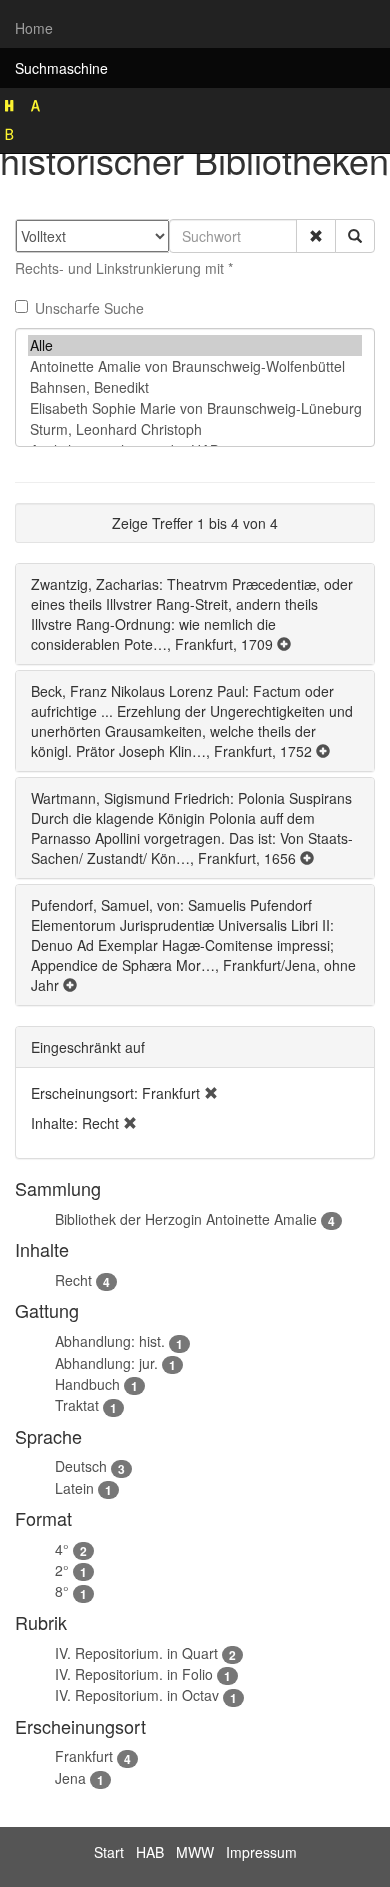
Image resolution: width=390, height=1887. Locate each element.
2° (62, 1570)
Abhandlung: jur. (106, 1363)
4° (62, 1549)
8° (62, 1591)
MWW (195, 1852)
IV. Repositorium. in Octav (137, 1695)
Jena (70, 1778)
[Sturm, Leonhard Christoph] (195, 429)
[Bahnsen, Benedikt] (195, 387)
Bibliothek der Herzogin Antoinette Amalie (186, 1219)
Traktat (77, 1405)
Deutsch (81, 1466)
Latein (74, 1488)
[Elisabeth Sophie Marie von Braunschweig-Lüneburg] (195, 408)
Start (109, 1852)
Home (34, 28)
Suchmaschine (61, 68)
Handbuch (87, 1384)
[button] (316, 236)
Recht (73, 1280)
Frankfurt (84, 1756)
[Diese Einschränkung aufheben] (211, 1093)
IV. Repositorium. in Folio (134, 1674)
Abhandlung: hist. (110, 1341)
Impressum (261, 1852)
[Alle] (195, 345)
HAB (150, 1852)
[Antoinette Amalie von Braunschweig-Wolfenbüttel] (195, 366)
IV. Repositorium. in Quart (136, 1653)
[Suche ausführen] (355, 236)
